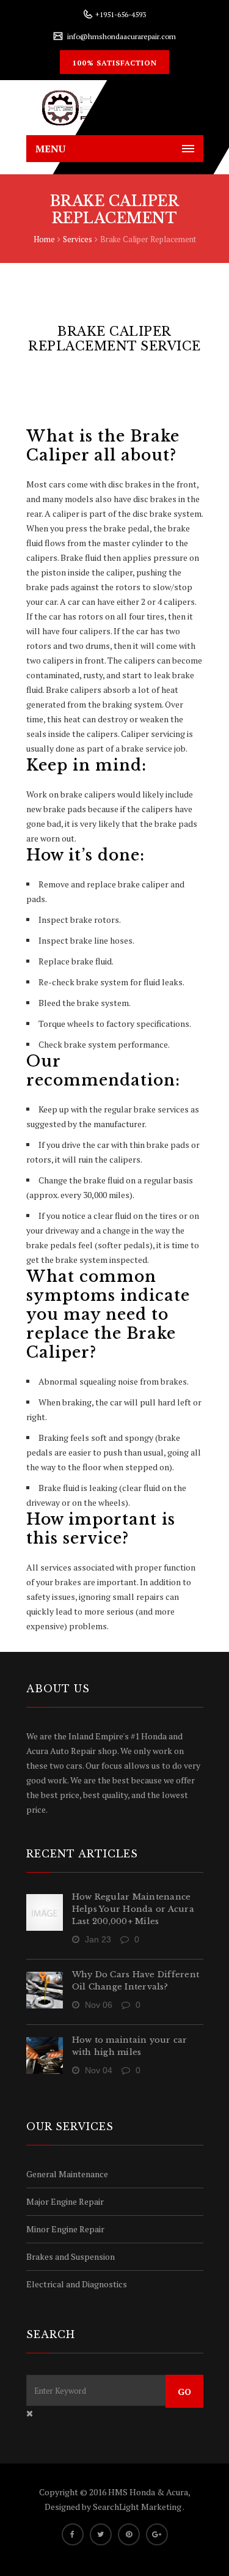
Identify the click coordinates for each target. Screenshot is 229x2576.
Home (44, 239)
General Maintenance (67, 2174)
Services (78, 239)
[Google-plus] (157, 2534)
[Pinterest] (129, 2534)
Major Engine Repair (65, 2201)
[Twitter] (101, 2534)
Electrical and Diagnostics (77, 2284)
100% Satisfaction (114, 63)
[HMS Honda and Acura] (115, 108)
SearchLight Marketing (138, 2507)
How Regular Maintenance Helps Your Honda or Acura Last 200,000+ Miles (133, 1909)
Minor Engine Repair (65, 2229)
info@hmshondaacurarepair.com (122, 36)
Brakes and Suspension (71, 2256)
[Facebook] (73, 2534)
